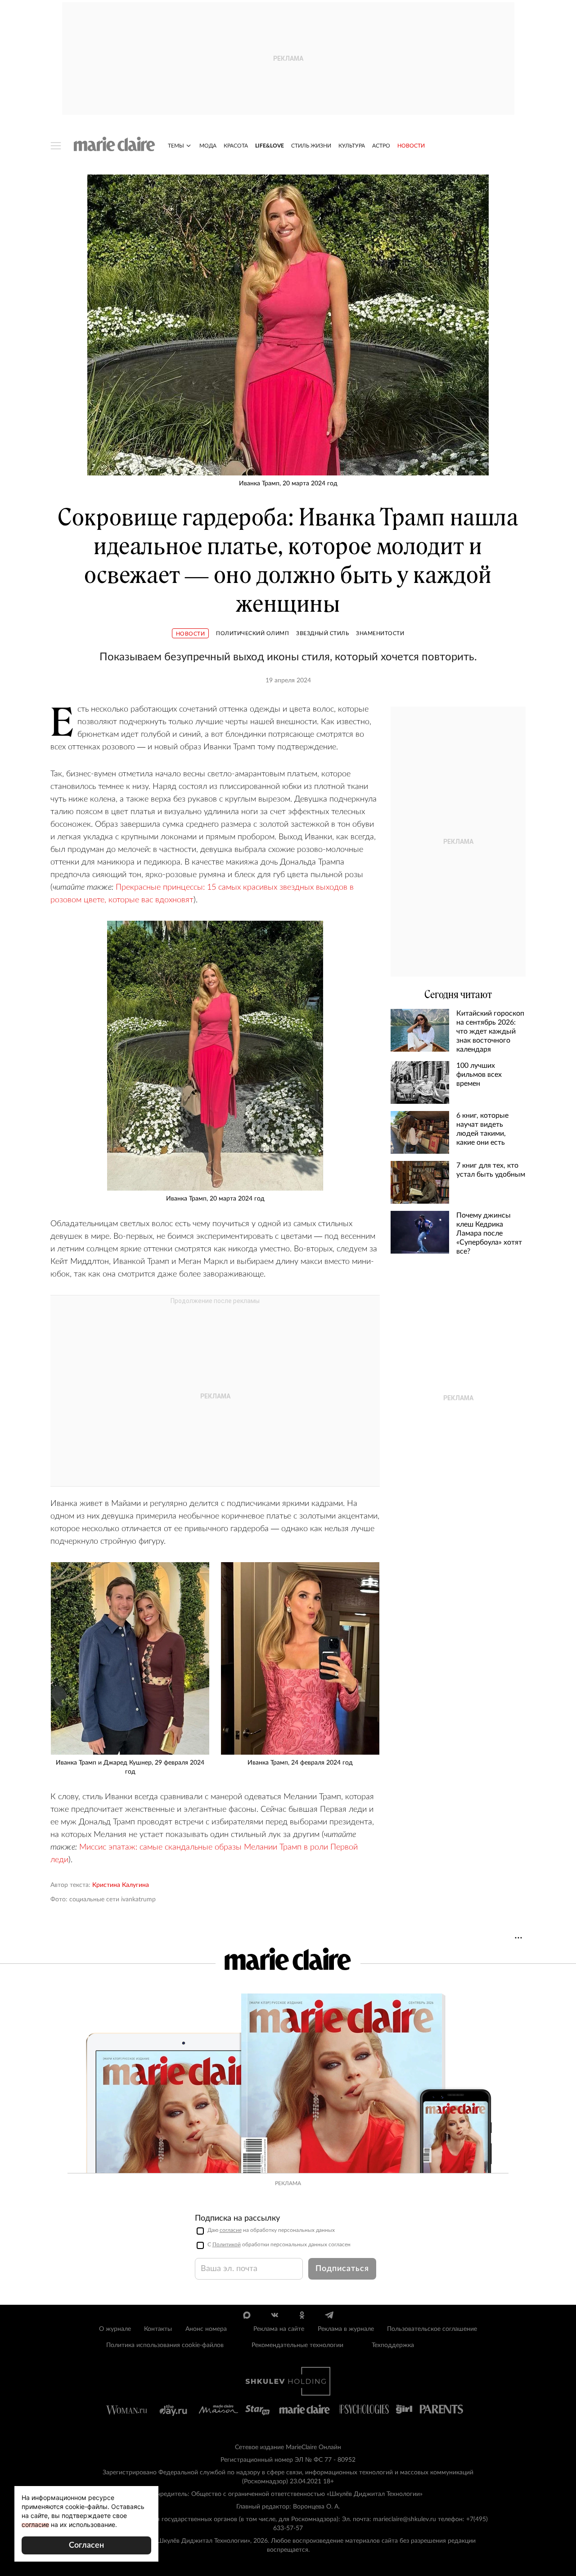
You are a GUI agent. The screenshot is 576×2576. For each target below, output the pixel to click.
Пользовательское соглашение (432, 2329)
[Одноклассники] (302, 2315)
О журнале (115, 2329)
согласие (231, 2230)
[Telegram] (329, 2315)
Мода (208, 146)
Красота (236, 146)
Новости (411, 146)
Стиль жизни (311, 146)
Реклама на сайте (279, 2329)
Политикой (227, 2244)
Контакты (158, 2329)
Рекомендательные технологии (297, 2345)
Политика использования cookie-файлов (165, 2345)
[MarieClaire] (115, 144)
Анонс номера (206, 2329)
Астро (381, 146)
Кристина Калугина (121, 1885)
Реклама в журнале (346, 2329)
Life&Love (270, 146)
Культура (352, 146)
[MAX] (247, 2315)
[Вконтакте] (274, 2315)
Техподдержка (393, 2345)
